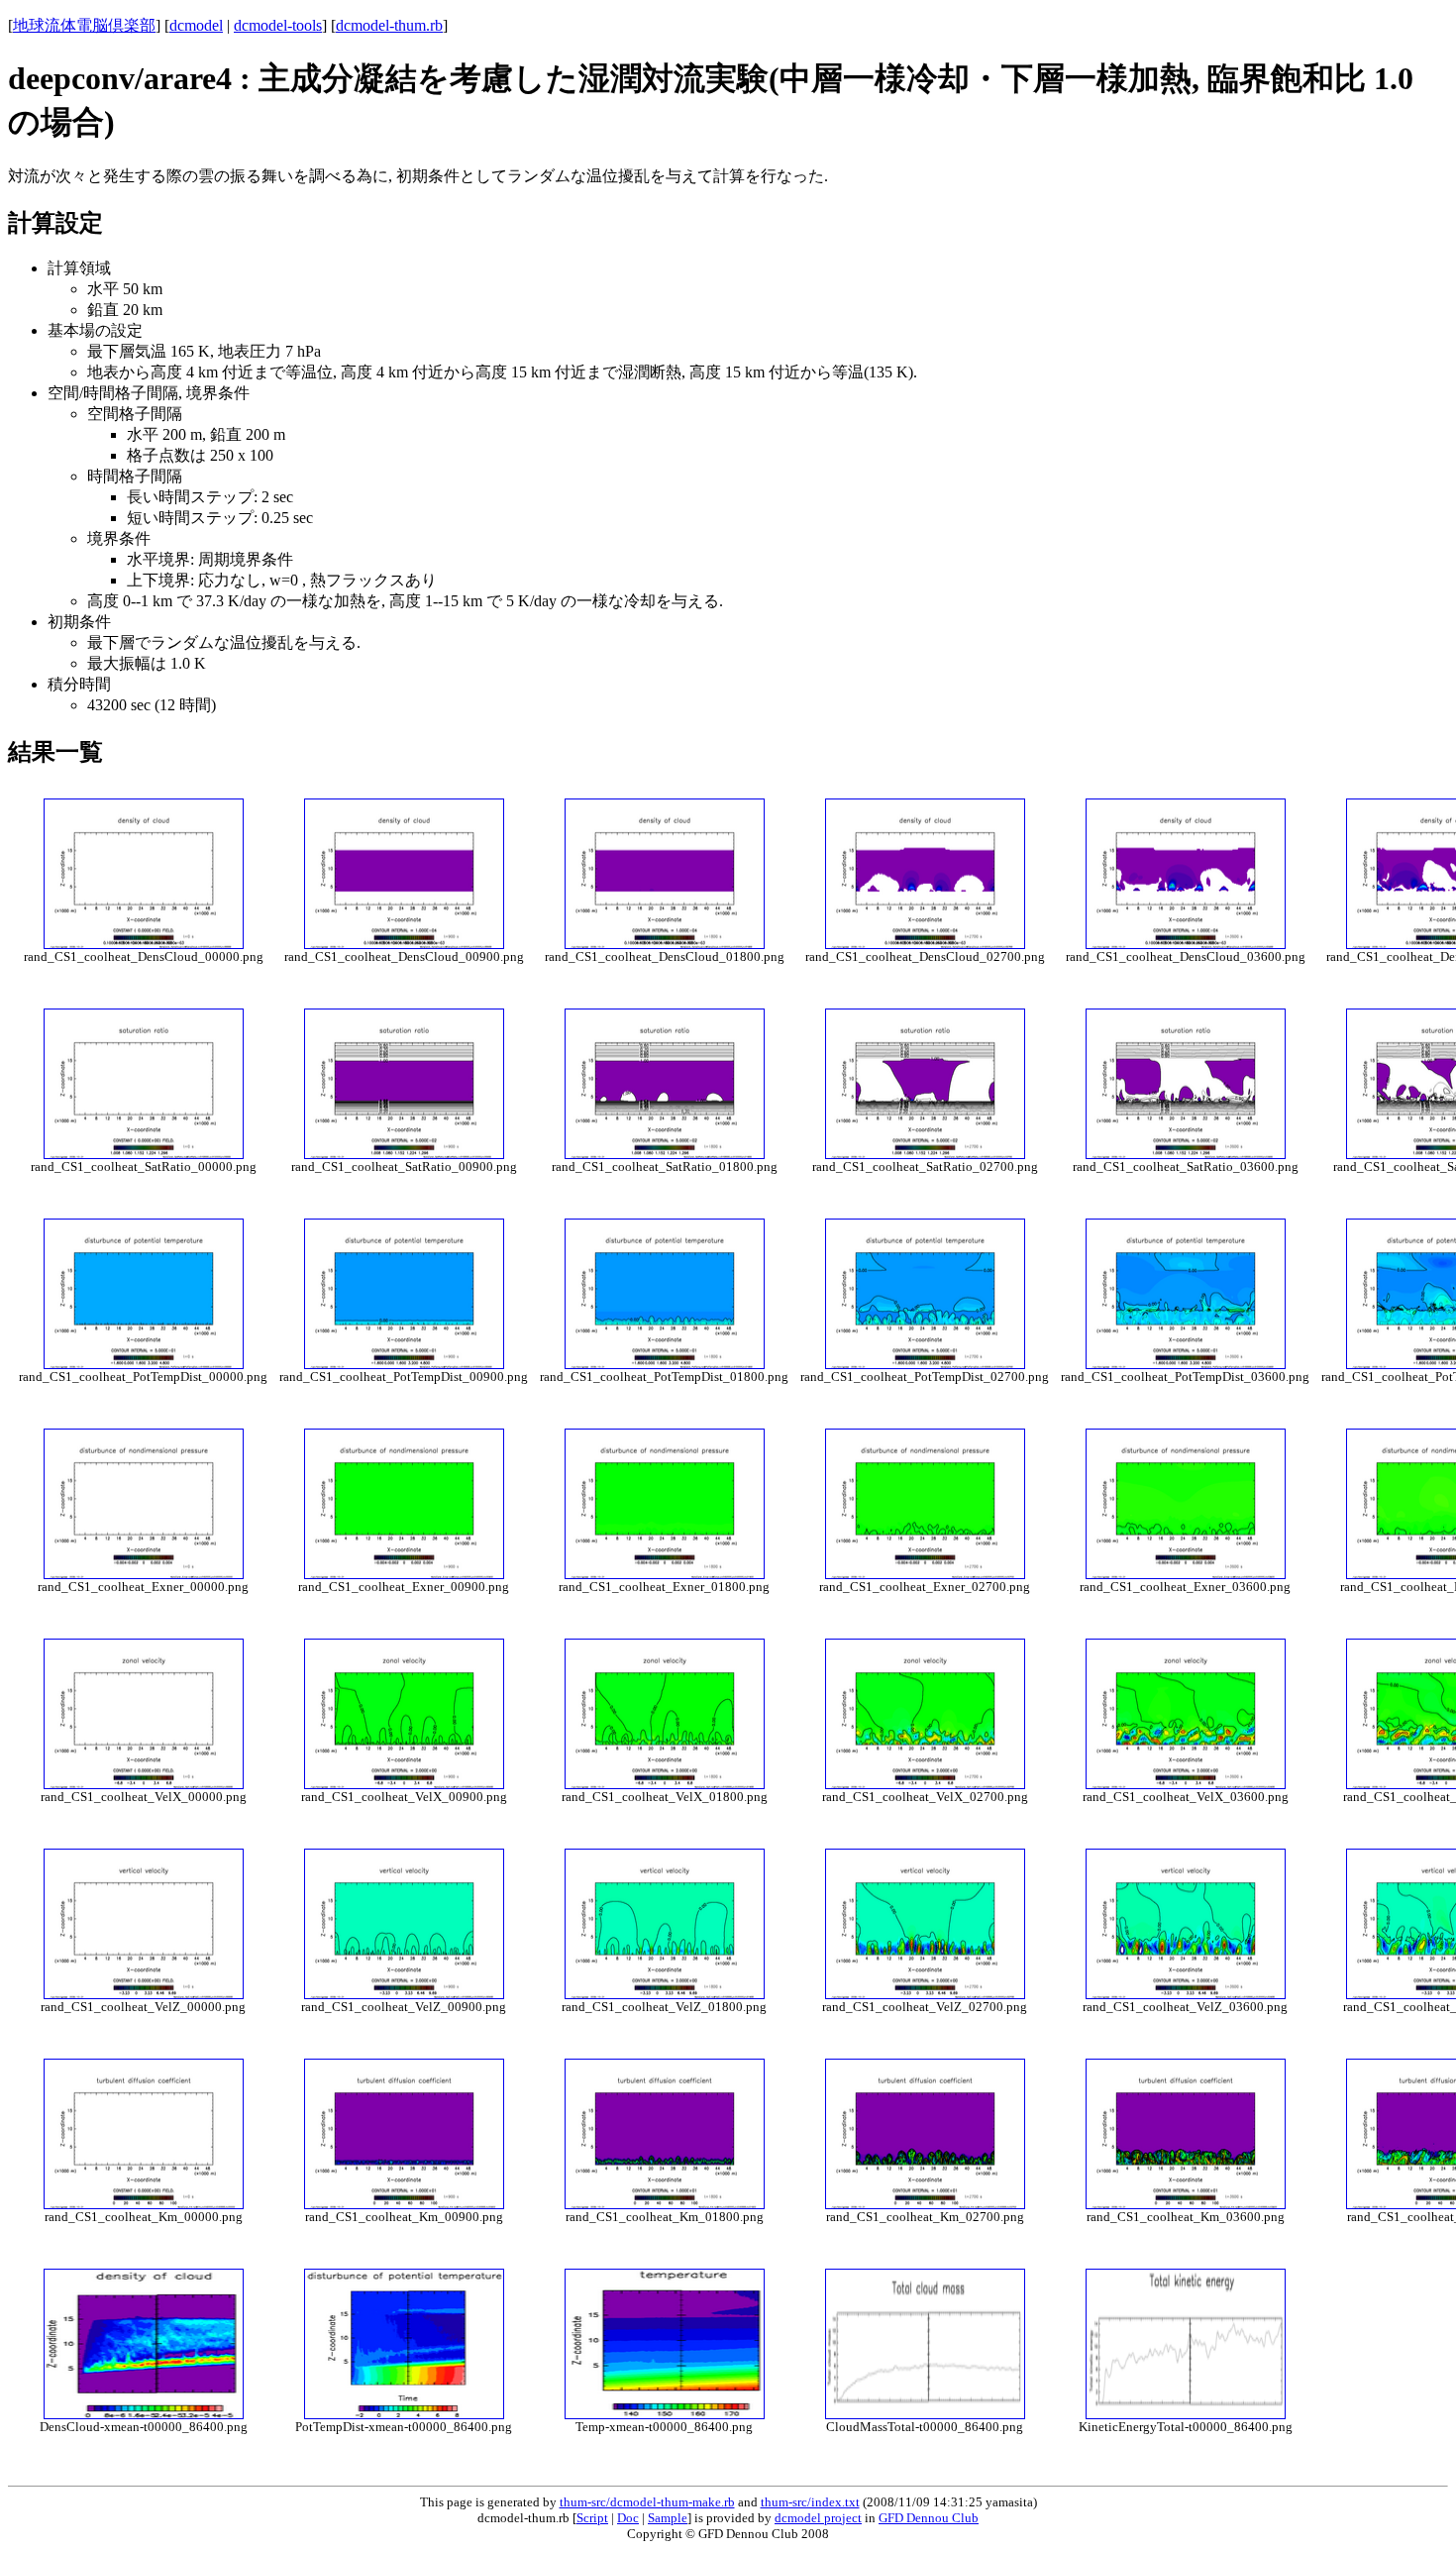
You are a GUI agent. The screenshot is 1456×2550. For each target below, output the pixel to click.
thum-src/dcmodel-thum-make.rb (647, 2502)
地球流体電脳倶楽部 (84, 25)
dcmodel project (818, 2518)
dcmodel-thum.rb (389, 25)
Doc (628, 2518)
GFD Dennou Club (929, 2518)
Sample (668, 2518)
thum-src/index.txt (810, 2502)
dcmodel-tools (278, 25)
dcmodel (196, 25)
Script (592, 2518)
